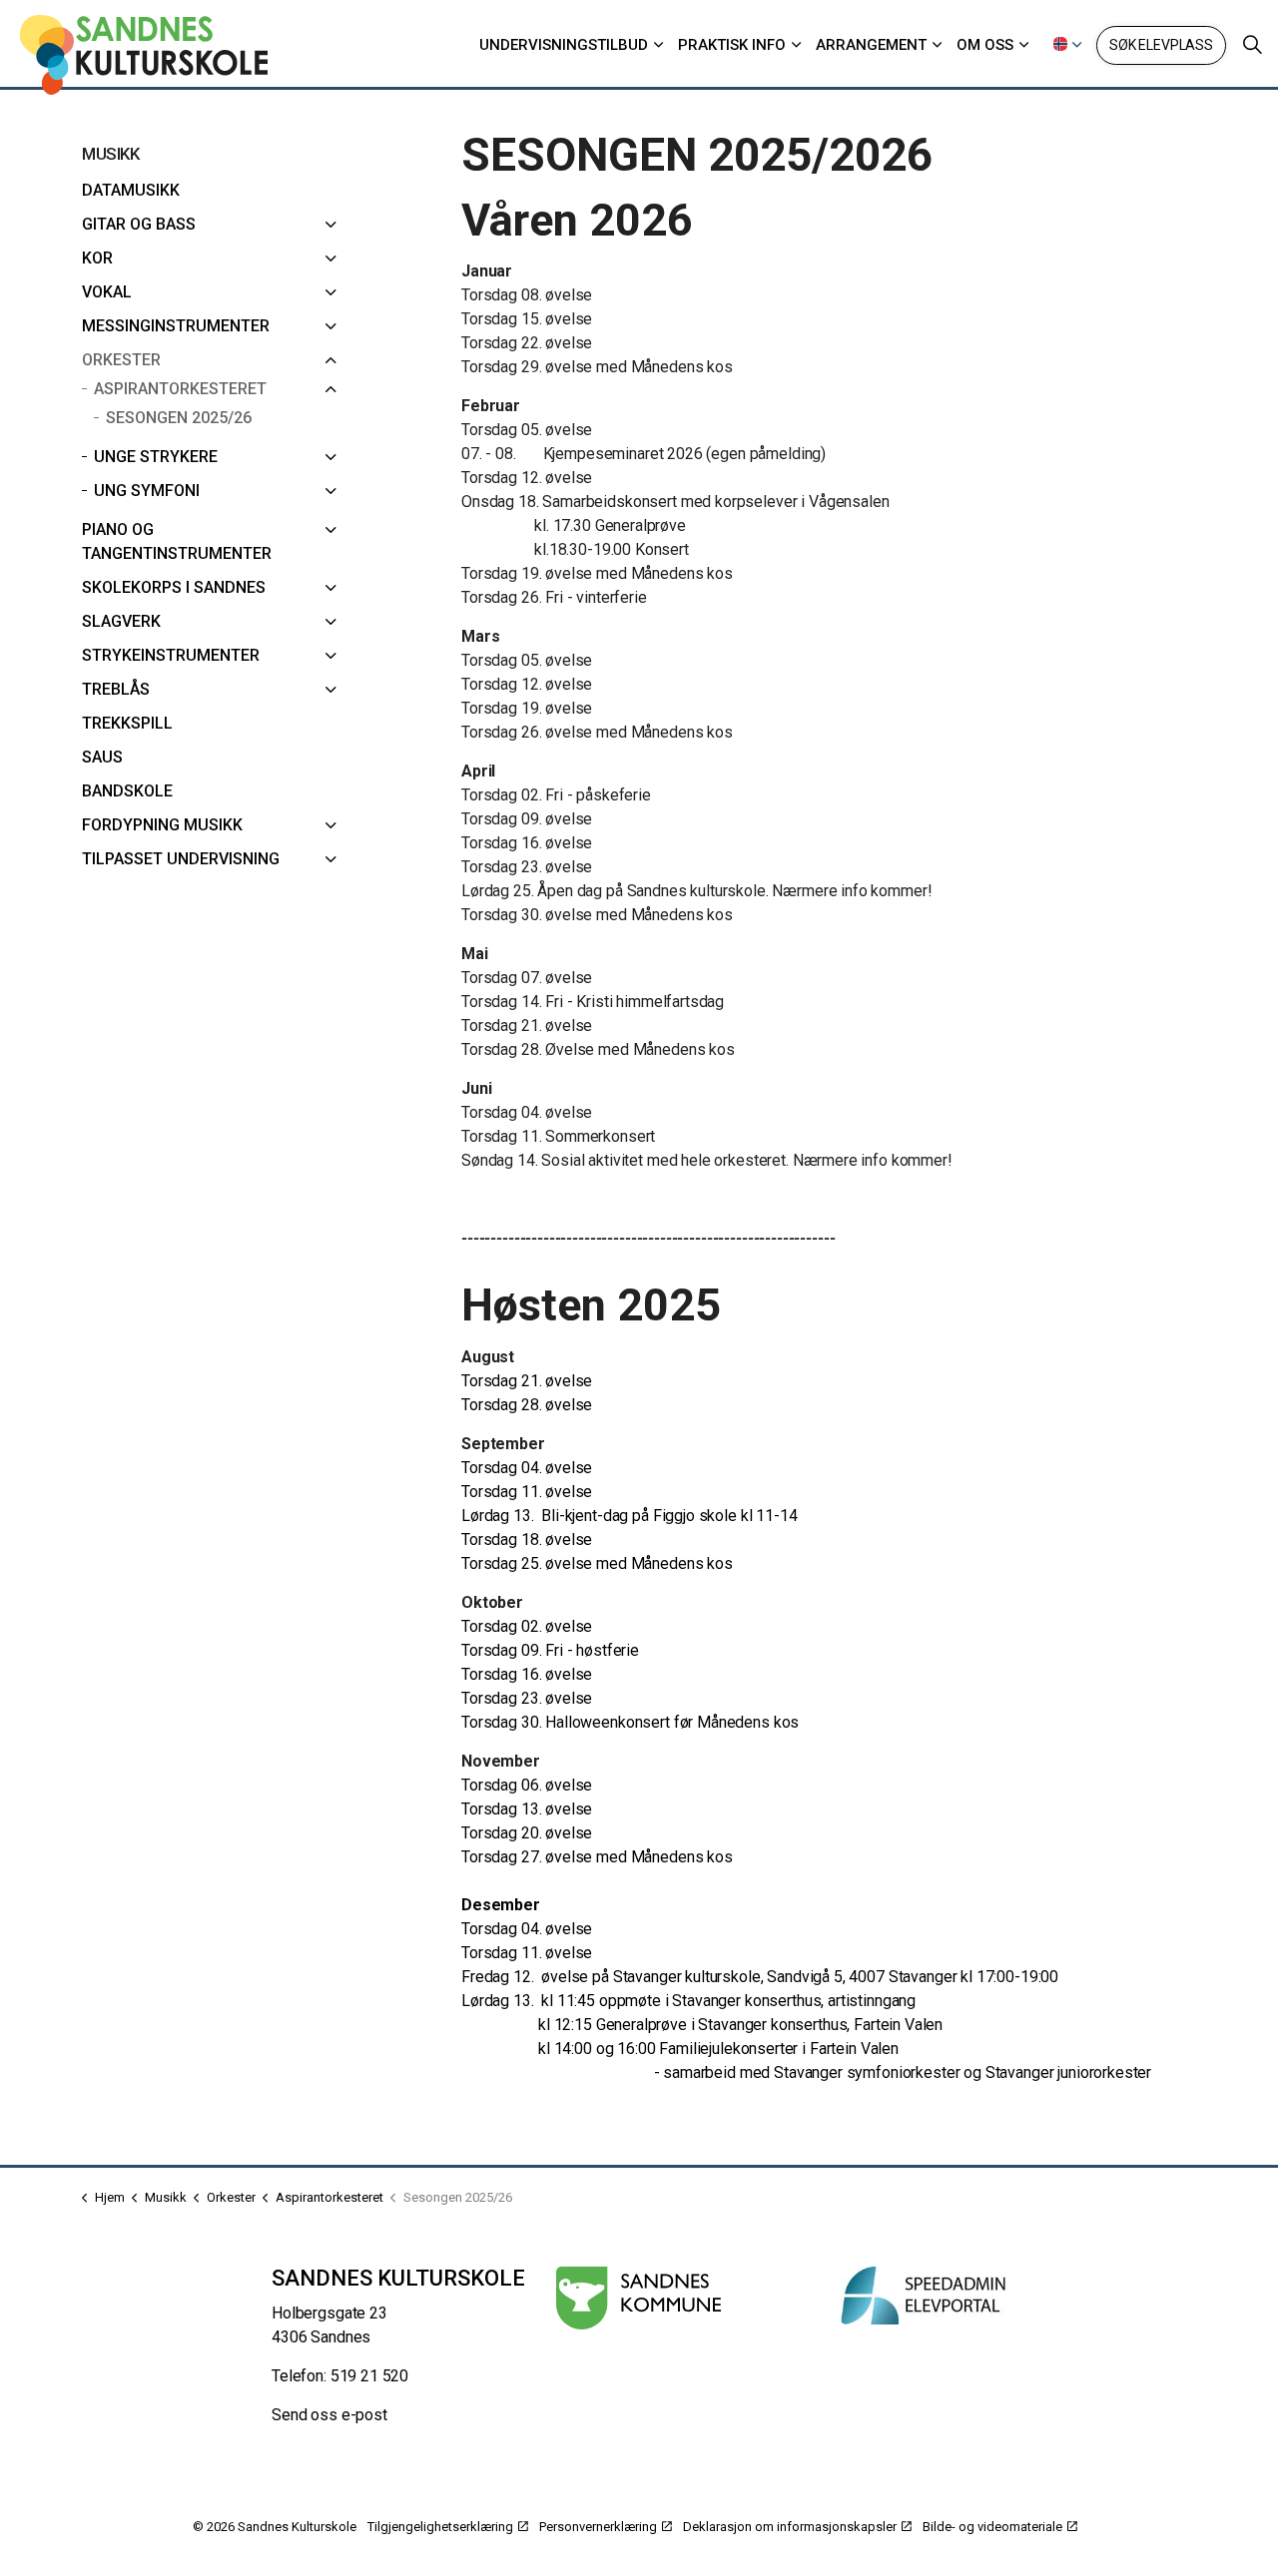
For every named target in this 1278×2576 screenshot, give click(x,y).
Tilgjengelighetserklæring (440, 2527)
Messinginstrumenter (176, 326)
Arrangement (871, 45)
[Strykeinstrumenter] (330, 656)
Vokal (107, 292)
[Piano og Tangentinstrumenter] (330, 530)
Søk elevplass (1161, 45)
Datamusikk (131, 190)
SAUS (102, 757)
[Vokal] (330, 292)
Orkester (121, 360)
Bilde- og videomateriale (992, 2527)
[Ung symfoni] (330, 491)
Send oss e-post (329, 2415)
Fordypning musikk (162, 825)
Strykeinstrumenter (171, 655)
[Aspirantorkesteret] (330, 389)
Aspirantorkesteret (180, 389)
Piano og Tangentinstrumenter (177, 541)
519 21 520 (370, 2376)
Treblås (116, 689)
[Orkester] (330, 360)
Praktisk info (732, 45)
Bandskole (127, 791)
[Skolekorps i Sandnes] (330, 588)
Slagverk (121, 621)
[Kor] (330, 258)
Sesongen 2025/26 (179, 418)
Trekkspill (127, 723)
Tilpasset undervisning (181, 859)
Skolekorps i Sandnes (174, 587)
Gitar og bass (139, 224)
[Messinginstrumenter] (330, 326)
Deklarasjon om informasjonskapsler (790, 2527)
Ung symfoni (147, 491)
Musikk (110, 154)
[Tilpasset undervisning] (330, 859)
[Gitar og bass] (330, 225)
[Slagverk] (330, 622)
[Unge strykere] (330, 457)
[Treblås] (330, 690)
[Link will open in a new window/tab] (639, 2298)
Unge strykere (156, 457)
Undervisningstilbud (564, 45)
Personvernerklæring (598, 2527)
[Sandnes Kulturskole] (144, 55)
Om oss (985, 45)
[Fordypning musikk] (330, 825)
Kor (97, 258)
